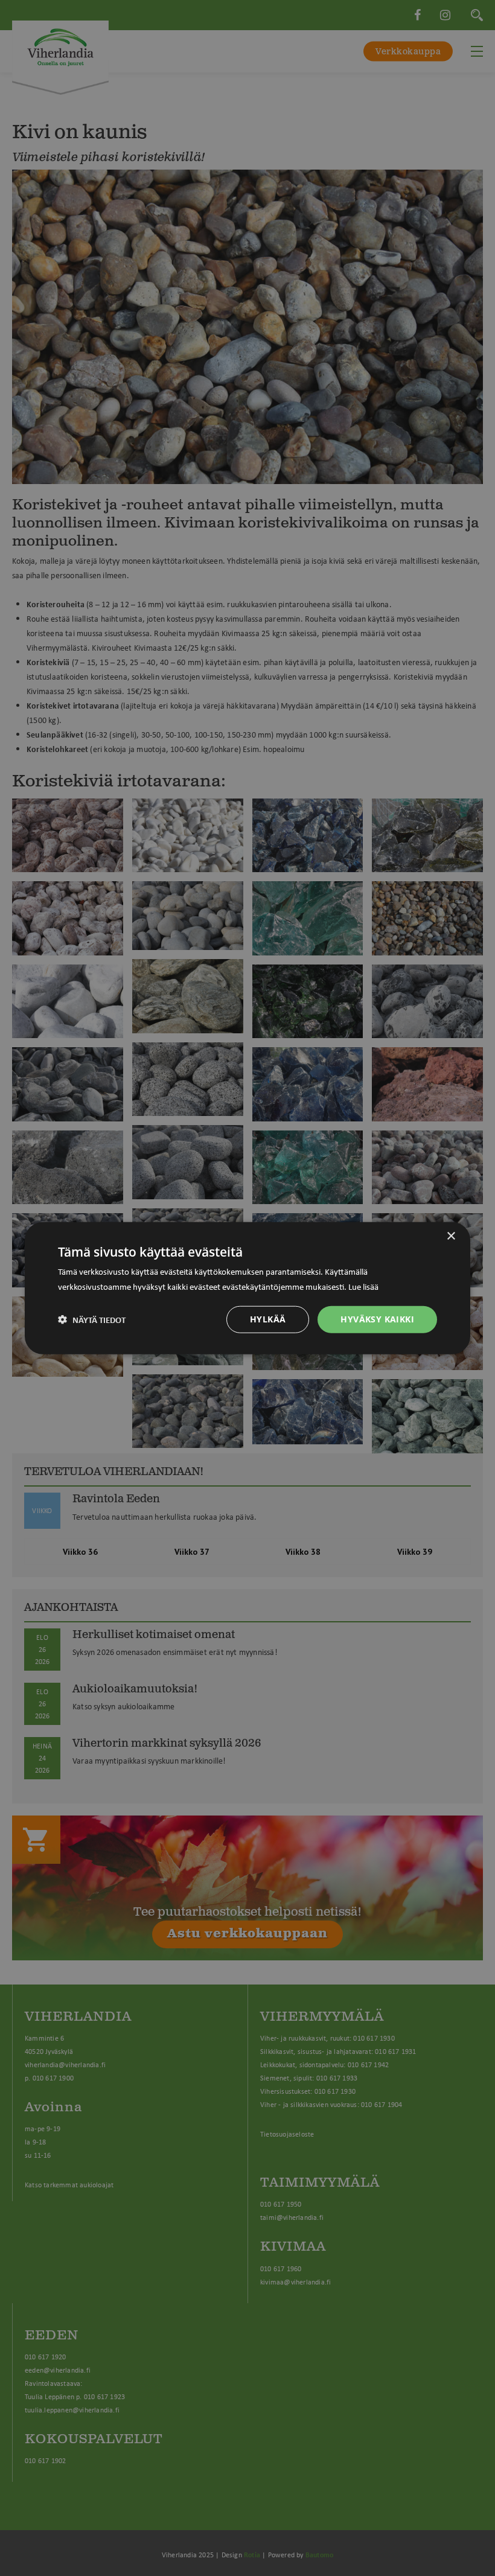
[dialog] (247, 1288)
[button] (92, 1319)
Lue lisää (363, 1286)
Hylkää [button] (268, 1319)
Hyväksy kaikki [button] (377, 1319)
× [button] (451, 1236)
